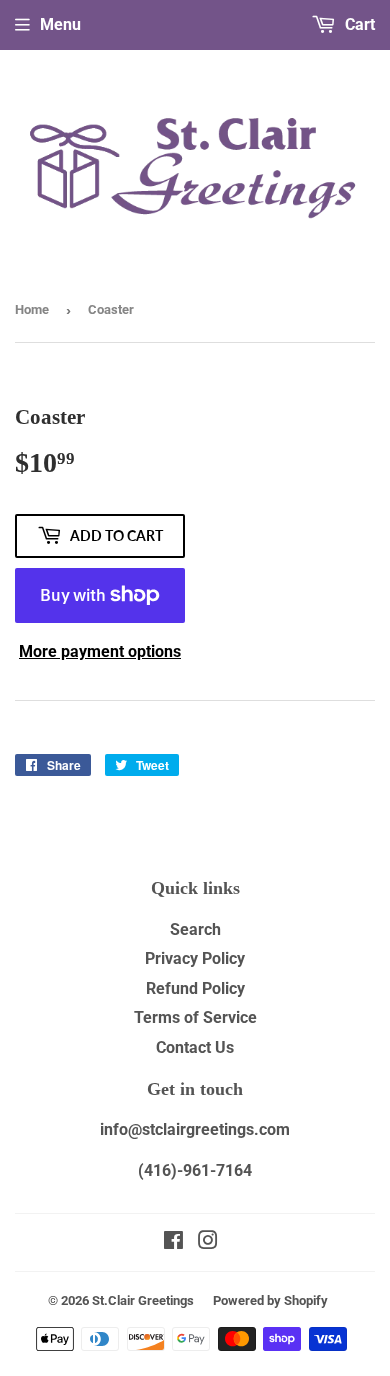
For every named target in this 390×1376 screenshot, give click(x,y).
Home (32, 309)
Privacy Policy (195, 958)
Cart (358, 24)
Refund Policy (195, 988)
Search (195, 929)
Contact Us (195, 1047)
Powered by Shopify (270, 1300)
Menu (60, 24)
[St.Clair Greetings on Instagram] (208, 1242)
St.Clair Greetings (143, 1300)
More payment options (100, 651)
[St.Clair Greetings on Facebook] (173, 1242)
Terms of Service (195, 1017)
